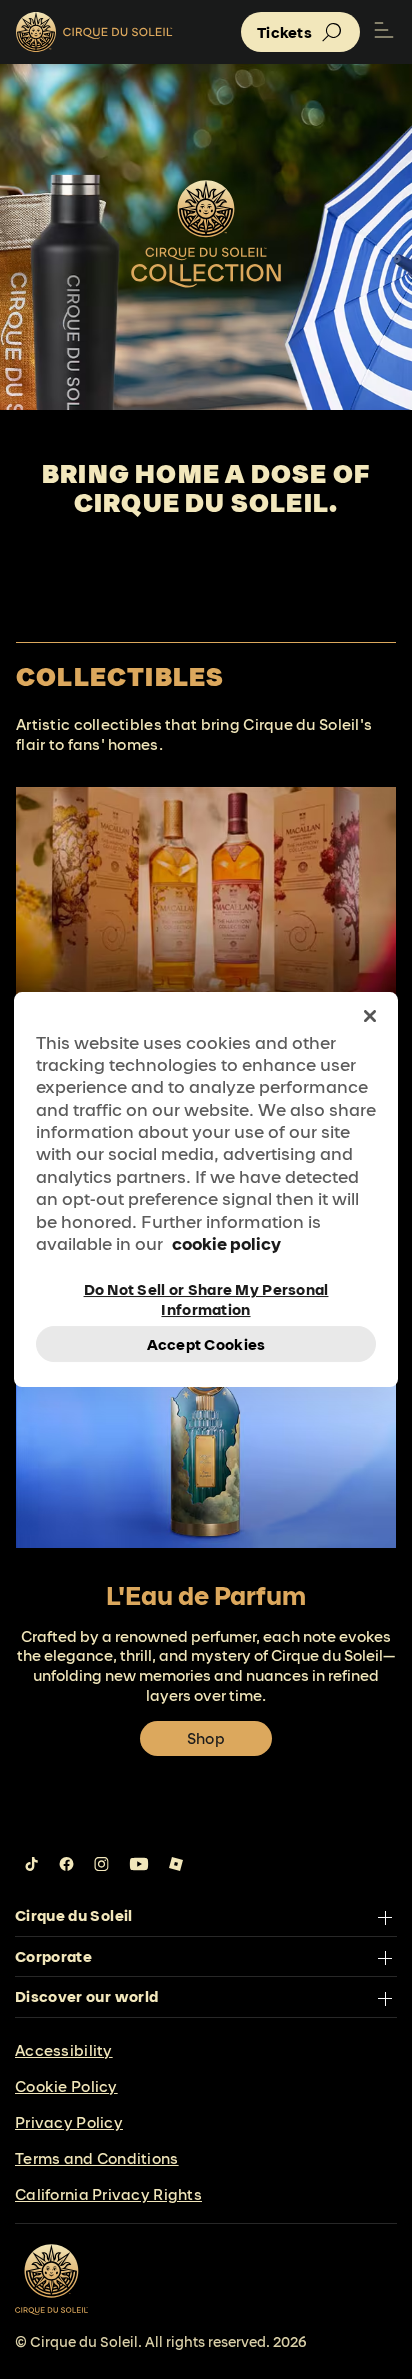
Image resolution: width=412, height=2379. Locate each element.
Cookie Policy (66, 2086)
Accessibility (64, 2050)
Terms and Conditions (97, 2158)
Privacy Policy (69, 2122)
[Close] (370, 1016)
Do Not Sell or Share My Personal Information (206, 1298)
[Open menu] (384, 32)
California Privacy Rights (108, 2194)
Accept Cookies (206, 1344)
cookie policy (226, 1243)
